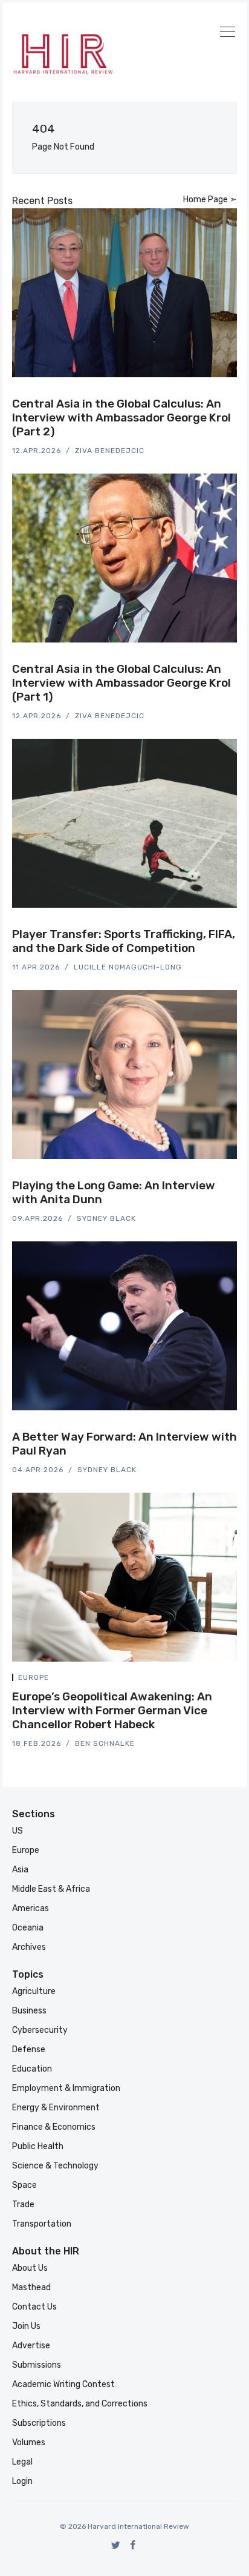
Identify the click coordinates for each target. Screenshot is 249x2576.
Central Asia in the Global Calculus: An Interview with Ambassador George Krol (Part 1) (121, 683)
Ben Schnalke (105, 1743)
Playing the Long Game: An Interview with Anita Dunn (114, 1192)
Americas (31, 1908)
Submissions (37, 2365)
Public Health (38, 2146)
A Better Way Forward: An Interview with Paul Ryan (124, 1444)
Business (29, 2011)
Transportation (42, 2224)
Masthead (31, 2287)
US (18, 1831)
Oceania (28, 1928)
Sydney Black (106, 1218)
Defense (29, 2049)
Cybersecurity (40, 2030)
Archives (29, 1947)
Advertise (31, 2346)
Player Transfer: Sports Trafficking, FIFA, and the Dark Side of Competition (124, 941)
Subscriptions (39, 2423)
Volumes (29, 2442)
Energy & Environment (56, 2108)
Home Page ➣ (210, 200)
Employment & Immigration (66, 2088)
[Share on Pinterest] (233, 395)
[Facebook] (133, 2545)
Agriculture (34, 1991)
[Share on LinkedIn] (220, 395)
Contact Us (34, 2307)
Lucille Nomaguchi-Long (128, 967)
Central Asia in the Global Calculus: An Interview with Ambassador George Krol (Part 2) (121, 418)
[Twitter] (116, 2545)
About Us (30, 2268)
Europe (34, 1677)
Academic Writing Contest (63, 2384)
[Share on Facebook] (205, 395)
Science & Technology (55, 2166)
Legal (22, 2462)
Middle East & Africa (51, 1889)
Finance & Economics (54, 2127)
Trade (23, 2204)
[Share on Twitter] (191, 395)
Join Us (26, 2326)
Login (22, 2481)
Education (32, 2069)
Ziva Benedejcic (110, 451)
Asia (20, 1870)
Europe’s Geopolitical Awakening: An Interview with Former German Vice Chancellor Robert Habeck (112, 1710)
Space (24, 2185)
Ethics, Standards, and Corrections (80, 2404)
